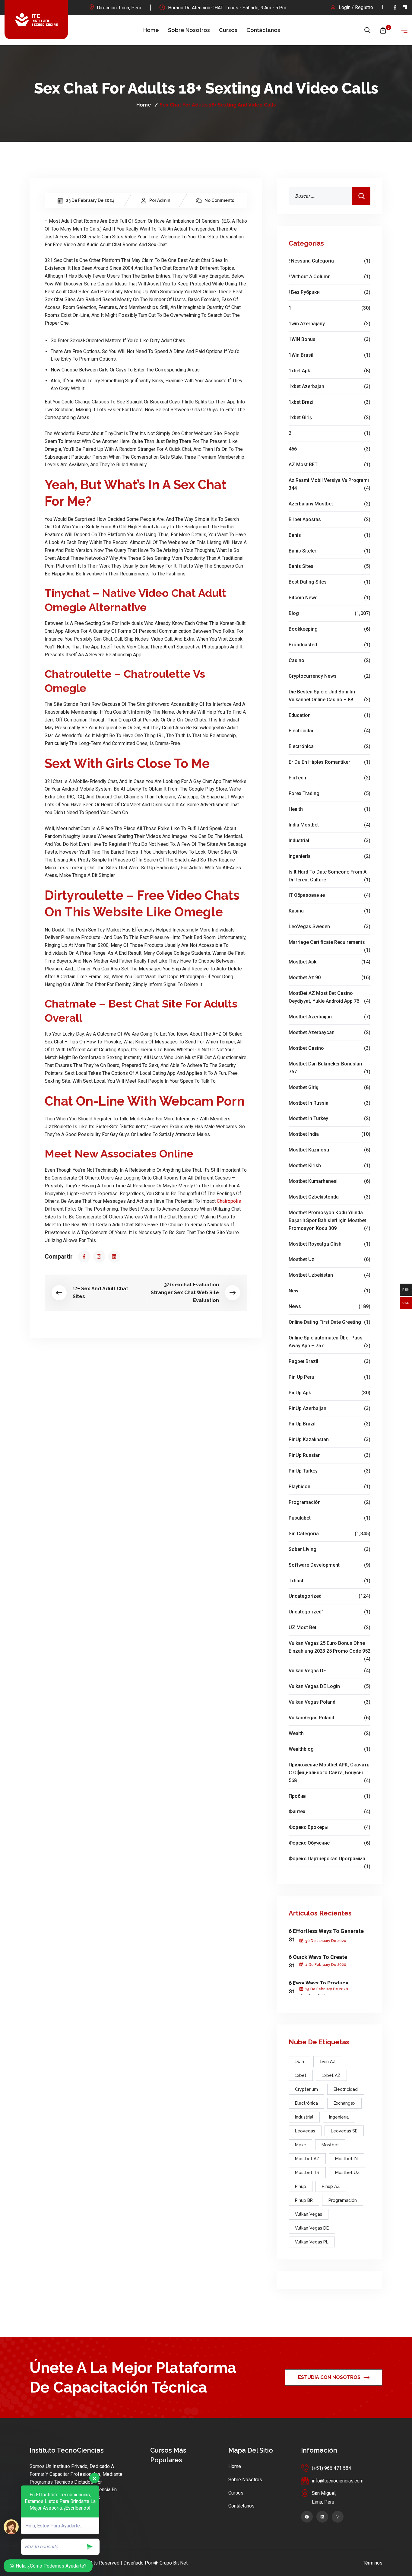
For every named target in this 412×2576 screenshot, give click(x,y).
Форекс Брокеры (330, 1827)
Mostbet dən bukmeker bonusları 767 (330, 1068)
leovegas (305, 2131)
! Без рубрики (330, 292)
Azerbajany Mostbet (330, 504)
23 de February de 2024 (90, 200)
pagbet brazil (330, 1361)
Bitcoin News (330, 598)
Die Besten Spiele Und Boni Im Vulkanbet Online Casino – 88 (330, 696)
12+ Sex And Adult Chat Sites (100, 1293)
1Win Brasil (330, 355)
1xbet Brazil (330, 402)
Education (330, 715)
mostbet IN (346, 2159)
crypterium (306, 2089)
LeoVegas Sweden (330, 927)
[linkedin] (405, 7)
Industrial (330, 841)
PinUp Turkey (330, 1471)
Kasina (330, 911)
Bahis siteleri (330, 551)
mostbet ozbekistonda (330, 1197)
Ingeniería (330, 856)
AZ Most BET (330, 465)
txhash (330, 1581)
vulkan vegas (309, 2214)
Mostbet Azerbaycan (330, 1032)
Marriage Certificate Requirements (330, 943)
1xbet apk (330, 371)
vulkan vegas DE (330, 1671)
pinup (301, 2186)
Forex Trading (330, 793)
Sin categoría (330, 1534)
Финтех (330, 1812)
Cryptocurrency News (330, 676)
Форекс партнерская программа (330, 1859)
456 (330, 449)
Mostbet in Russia (330, 1103)
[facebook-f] (395, 7)
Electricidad (330, 731)
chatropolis (229, 1201)
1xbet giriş (330, 417)
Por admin (160, 200)
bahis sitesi (330, 566)
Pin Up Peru (330, 1377)
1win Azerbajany (330, 324)
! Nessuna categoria (330, 261)
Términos (373, 2563)
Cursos (228, 30)
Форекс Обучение (330, 1843)
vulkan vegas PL (312, 2242)
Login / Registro (356, 7)
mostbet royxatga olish (330, 1244)
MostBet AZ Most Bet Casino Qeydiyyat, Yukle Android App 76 (330, 997)
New (330, 1291)
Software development (330, 1565)
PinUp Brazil (330, 1424)
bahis (330, 535)
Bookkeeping (330, 629)
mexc (300, 2145)
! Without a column (330, 277)
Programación (330, 1502)
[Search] (361, 196)
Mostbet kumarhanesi (330, 1181)
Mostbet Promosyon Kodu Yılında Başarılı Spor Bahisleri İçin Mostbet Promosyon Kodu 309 (330, 1220)
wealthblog (330, 1749)
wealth (330, 1733)
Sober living (330, 1549)
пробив (330, 1796)
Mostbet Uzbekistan (330, 1275)
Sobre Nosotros (189, 30)
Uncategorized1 (330, 1612)
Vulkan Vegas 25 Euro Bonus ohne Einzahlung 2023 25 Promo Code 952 (330, 1648)
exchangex (344, 2103)
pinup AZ (331, 2186)
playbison (330, 1487)
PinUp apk (330, 1393)
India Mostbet (330, 825)
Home (151, 30)
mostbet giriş (330, 1087)
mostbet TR (307, 2173)
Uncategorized (330, 1596)
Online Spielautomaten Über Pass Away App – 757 (330, 1342)
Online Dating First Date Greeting (330, 1322)
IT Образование (330, 895)
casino (330, 660)
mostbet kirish (330, 1165)
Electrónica (330, 746)
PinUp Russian (330, 1455)
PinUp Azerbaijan (330, 1408)
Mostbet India (330, 1134)
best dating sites (330, 582)
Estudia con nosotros (329, 2377)
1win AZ (328, 2062)
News (330, 1306)
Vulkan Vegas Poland (330, 1702)
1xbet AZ (331, 2075)
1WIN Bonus (330, 339)
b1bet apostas (330, 519)
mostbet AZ (307, 2159)
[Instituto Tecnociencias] (36, 20)
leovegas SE (344, 2131)
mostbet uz (330, 1259)
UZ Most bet (330, 1627)
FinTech (330, 778)
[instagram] (99, 1256)
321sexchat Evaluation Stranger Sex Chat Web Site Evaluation (185, 1293)
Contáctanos (263, 30)
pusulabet (330, 1518)
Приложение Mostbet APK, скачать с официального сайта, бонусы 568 (330, 1773)
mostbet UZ (347, 2173)
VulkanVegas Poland (330, 1718)
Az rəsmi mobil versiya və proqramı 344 (330, 484)
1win (299, 2062)
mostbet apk (330, 962)
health (330, 809)
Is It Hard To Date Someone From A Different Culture (330, 876)
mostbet (330, 2145)
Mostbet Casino (330, 1048)
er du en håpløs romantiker (330, 762)
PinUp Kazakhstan (330, 1439)
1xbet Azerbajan (330, 386)
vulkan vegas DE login (330, 1686)
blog (330, 613)
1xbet (301, 2075)
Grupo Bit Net (174, 2563)
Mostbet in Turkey (330, 1118)
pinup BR (304, 2200)
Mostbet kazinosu (330, 1150)
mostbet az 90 (330, 978)
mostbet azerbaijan (330, 1017)
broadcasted (330, 645)
